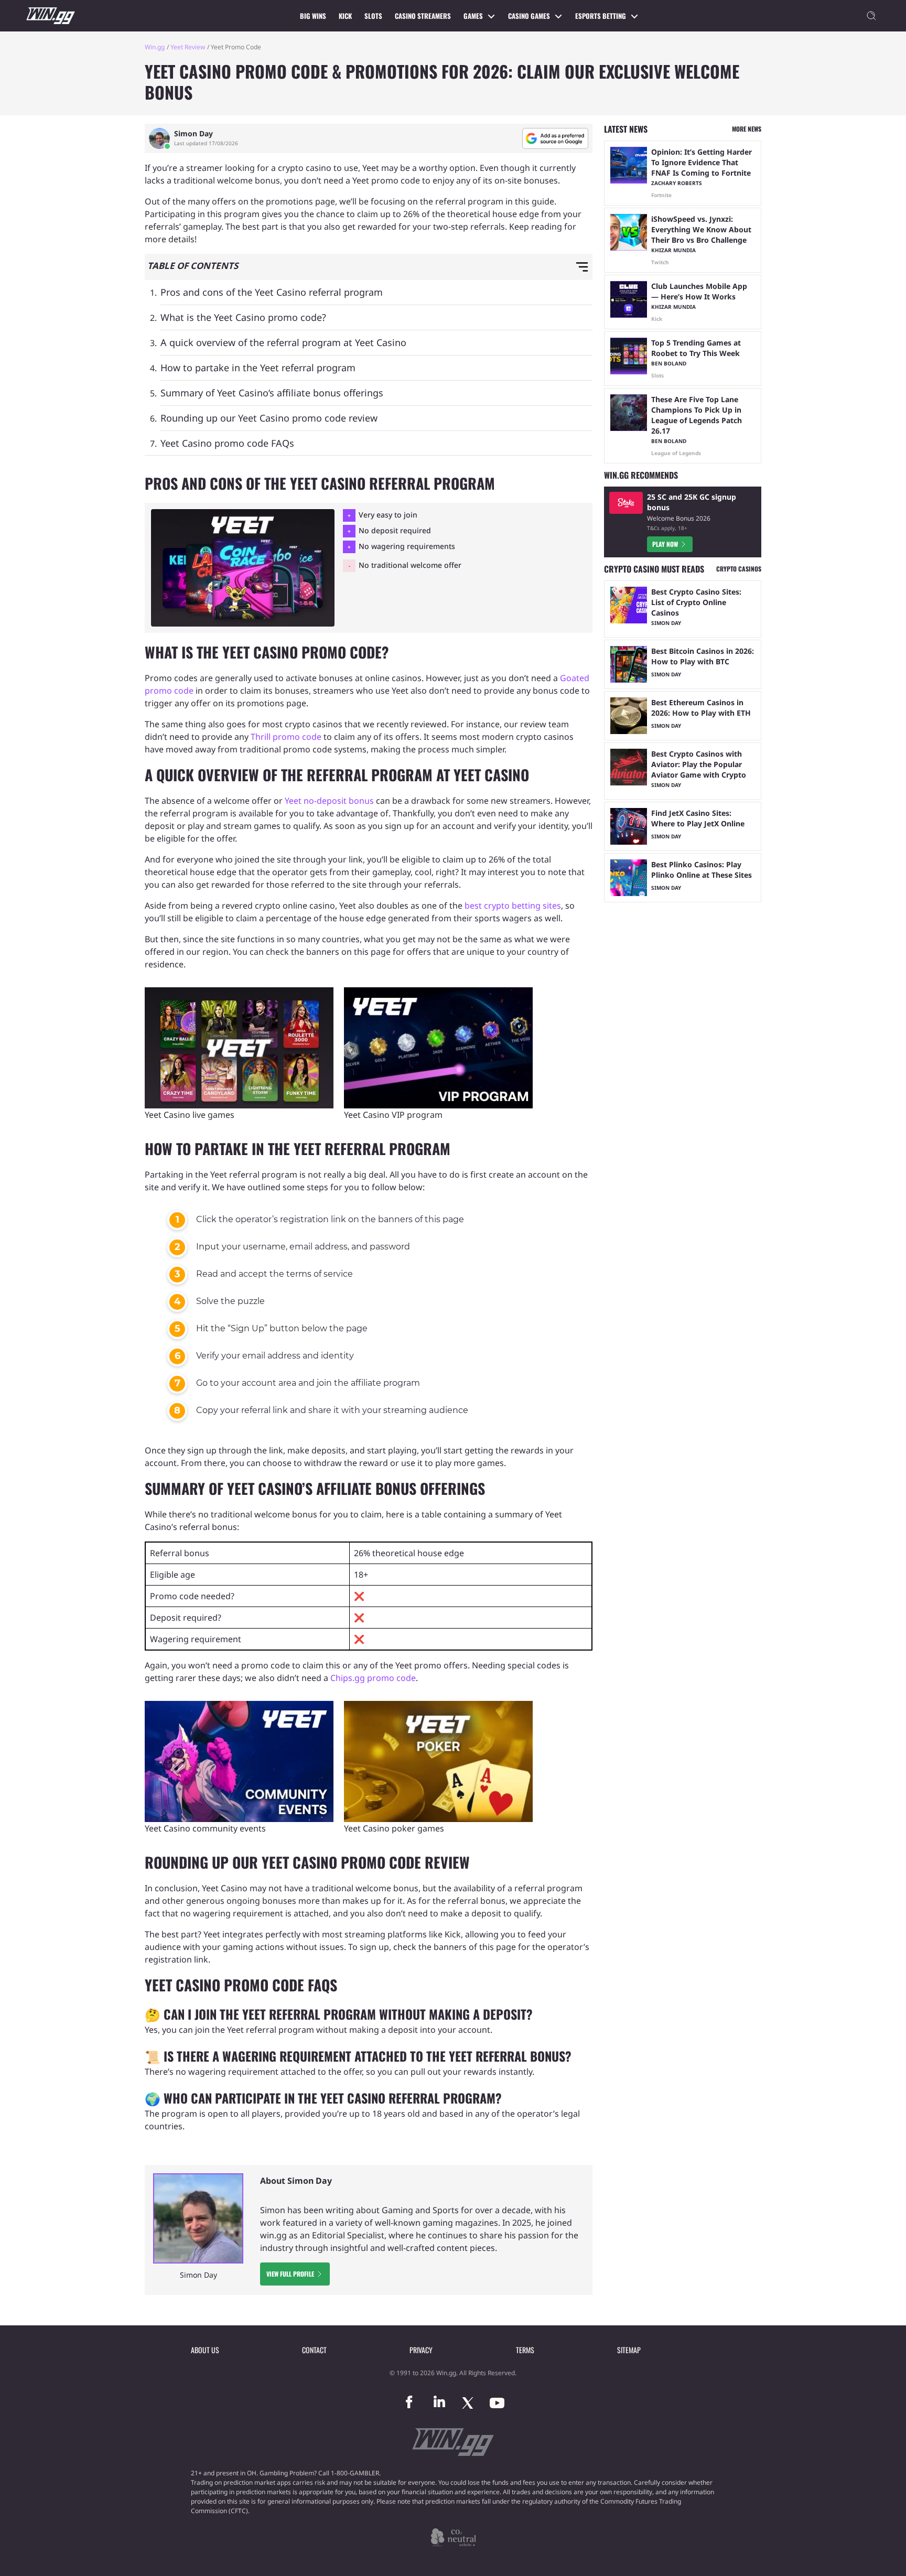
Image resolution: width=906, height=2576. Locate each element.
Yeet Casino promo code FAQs (227, 443)
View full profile (290, 2274)
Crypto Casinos (739, 569)
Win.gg (155, 47)
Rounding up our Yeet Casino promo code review (269, 418)
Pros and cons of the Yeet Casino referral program (272, 292)
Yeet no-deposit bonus (329, 801)
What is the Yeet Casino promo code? (243, 317)
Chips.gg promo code (373, 1678)
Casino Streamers (423, 16)
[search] (871, 16)
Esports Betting (601, 16)
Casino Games (529, 16)
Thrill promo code (286, 737)
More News (747, 129)
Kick (345, 16)
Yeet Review (188, 47)
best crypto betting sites (513, 906)
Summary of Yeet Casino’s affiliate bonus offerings (272, 393)
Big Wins (313, 16)
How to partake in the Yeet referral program (258, 368)
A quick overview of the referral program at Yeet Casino (283, 342)
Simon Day (193, 134)
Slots (373, 16)
